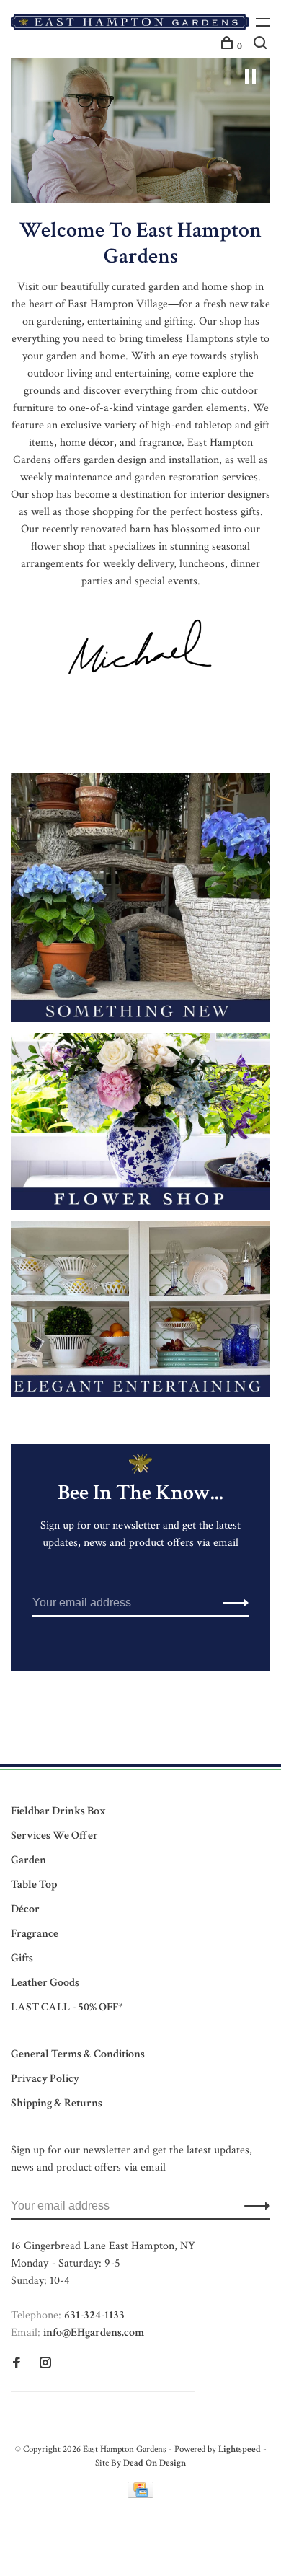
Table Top (34, 1885)
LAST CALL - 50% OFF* (67, 2007)
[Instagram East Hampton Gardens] (45, 2364)
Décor (25, 1909)
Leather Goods (45, 1983)
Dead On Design (155, 2463)
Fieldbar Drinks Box (58, 1811)
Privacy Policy (45, 2079)
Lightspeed (240, 2449)
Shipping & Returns (57, 2103)
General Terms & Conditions (78, 2054)
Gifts (22, 1958)
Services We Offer (54, 1836)
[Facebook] (17, 2364)
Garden (28, 1860)
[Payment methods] (140, 2495)
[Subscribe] (232, 1603)
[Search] (262, 46)
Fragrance (35, 1934)
